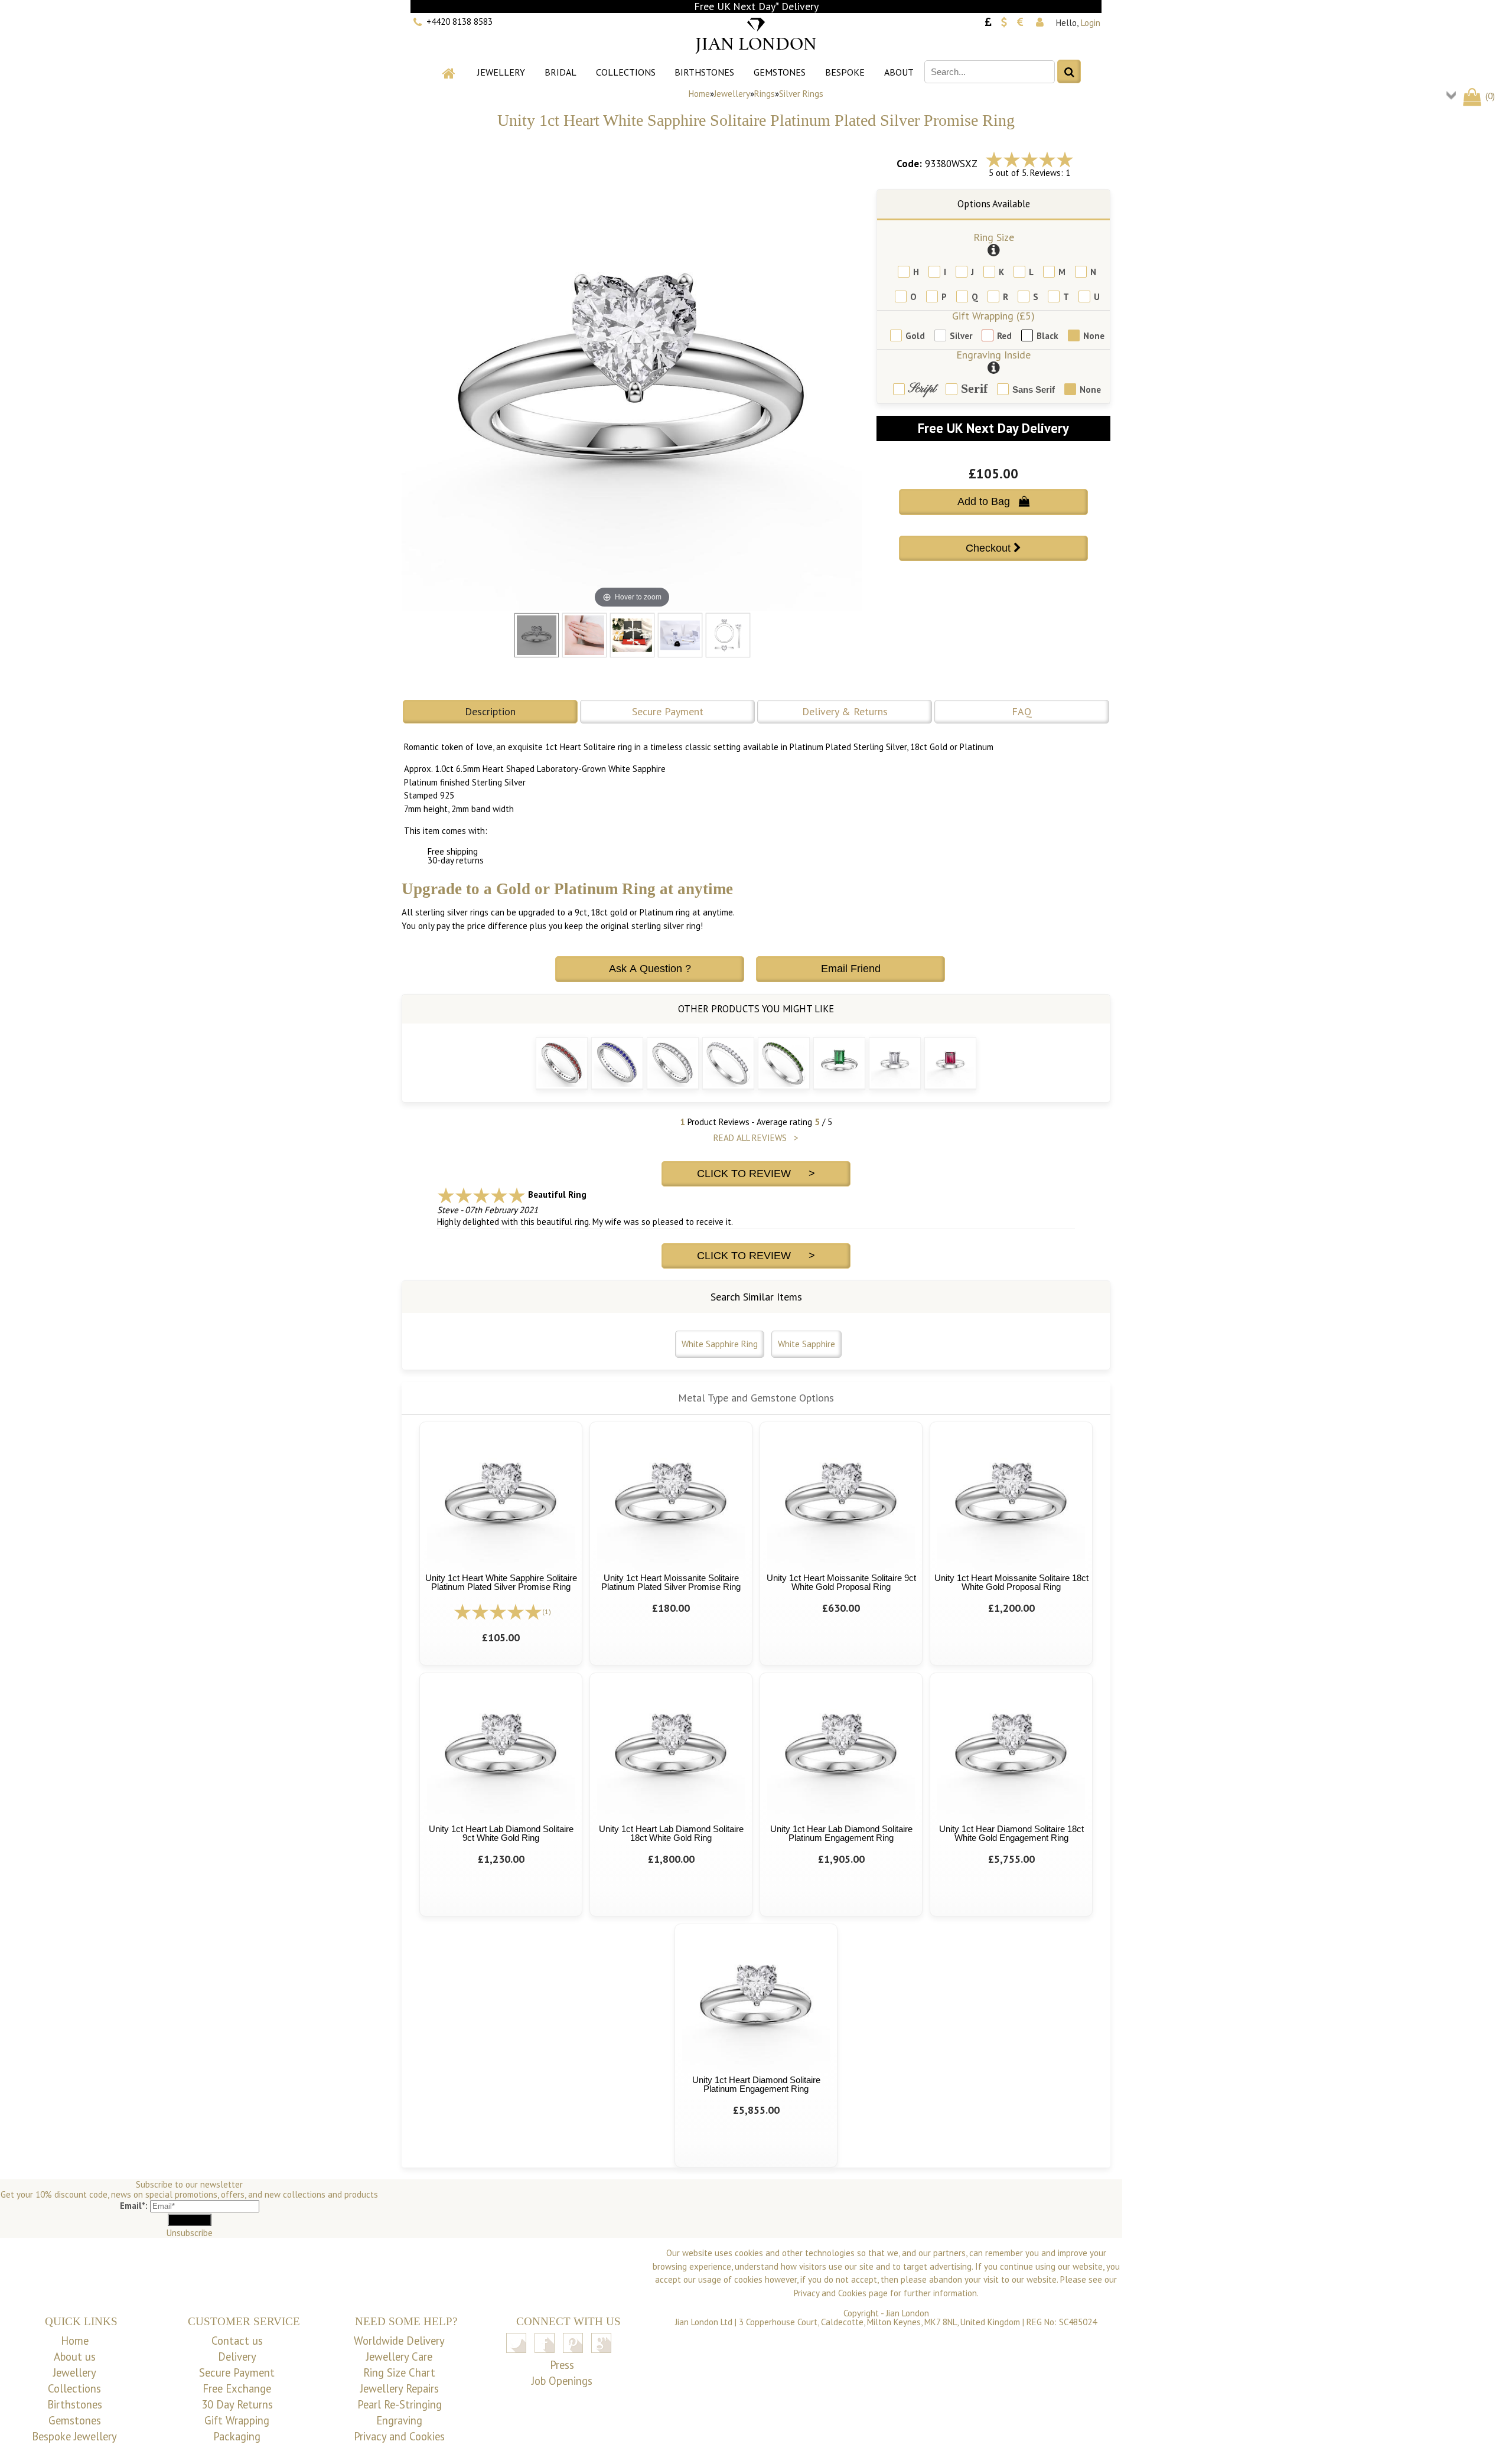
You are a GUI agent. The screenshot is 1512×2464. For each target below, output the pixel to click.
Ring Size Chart (399, 2372)
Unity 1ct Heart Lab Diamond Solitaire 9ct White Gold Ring (501, 1833)
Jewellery (501, 72)
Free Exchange (237, 2388)
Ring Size (994, 237)
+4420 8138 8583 (460, 22)
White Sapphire (806, 1344)
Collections (626, 72)
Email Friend (851, 969)
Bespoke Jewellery (74, 2436)
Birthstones (704, 72)
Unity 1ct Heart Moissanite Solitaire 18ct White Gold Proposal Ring (1011, 1582)
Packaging (237, 2436)
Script (922, 390)
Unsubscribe (190, 2233)
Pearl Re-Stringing (400, 2404)
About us (75, 2357)
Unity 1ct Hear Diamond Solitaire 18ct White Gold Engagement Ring (1011, 1833)
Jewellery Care (399, 2357)
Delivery (237, 2357)
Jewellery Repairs (400, 2388)
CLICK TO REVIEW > (756, 1174)
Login (1091, 23)
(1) (547, 1611)
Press (562, 2365)
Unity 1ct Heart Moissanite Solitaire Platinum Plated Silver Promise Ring (671, 1582)
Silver (961, 336)
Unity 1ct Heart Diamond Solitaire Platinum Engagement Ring (756, 2084)
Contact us (237, 2341)
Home (699, 94)
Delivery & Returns (845, 711)
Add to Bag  (993, 501)
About (899, 72)
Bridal (561, 72)
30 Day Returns (237, 2404)
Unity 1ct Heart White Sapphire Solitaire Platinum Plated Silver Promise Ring (501, 1582)
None (1094, 336)
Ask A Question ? (650, 969)
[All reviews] (1029, 159)
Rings (765, 94)
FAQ (1022, 711)
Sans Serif (1034, 390)
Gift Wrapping (237, 2420)
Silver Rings (801, 94)
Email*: (134, 2206)
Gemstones (780, 72)
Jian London (907, 2313)
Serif (974, 389)
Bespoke (845, 72)
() (1489, 96)
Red (1004, 336)
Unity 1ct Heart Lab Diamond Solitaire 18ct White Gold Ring (671, 1833)
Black (1047, 336)
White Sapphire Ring (720, 1344)
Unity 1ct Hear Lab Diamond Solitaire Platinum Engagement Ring (841, 1833)
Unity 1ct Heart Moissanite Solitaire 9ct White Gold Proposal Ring (841, 1582)
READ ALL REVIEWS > (756, 1138)
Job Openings (562, 2381)
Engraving (399, 2420)
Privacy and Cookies (399, 2436)
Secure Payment (668, 711)
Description (490, 711)
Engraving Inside (993, 355)
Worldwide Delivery (399, 2341)
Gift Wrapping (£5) (993, 316)
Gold (915, 336)
